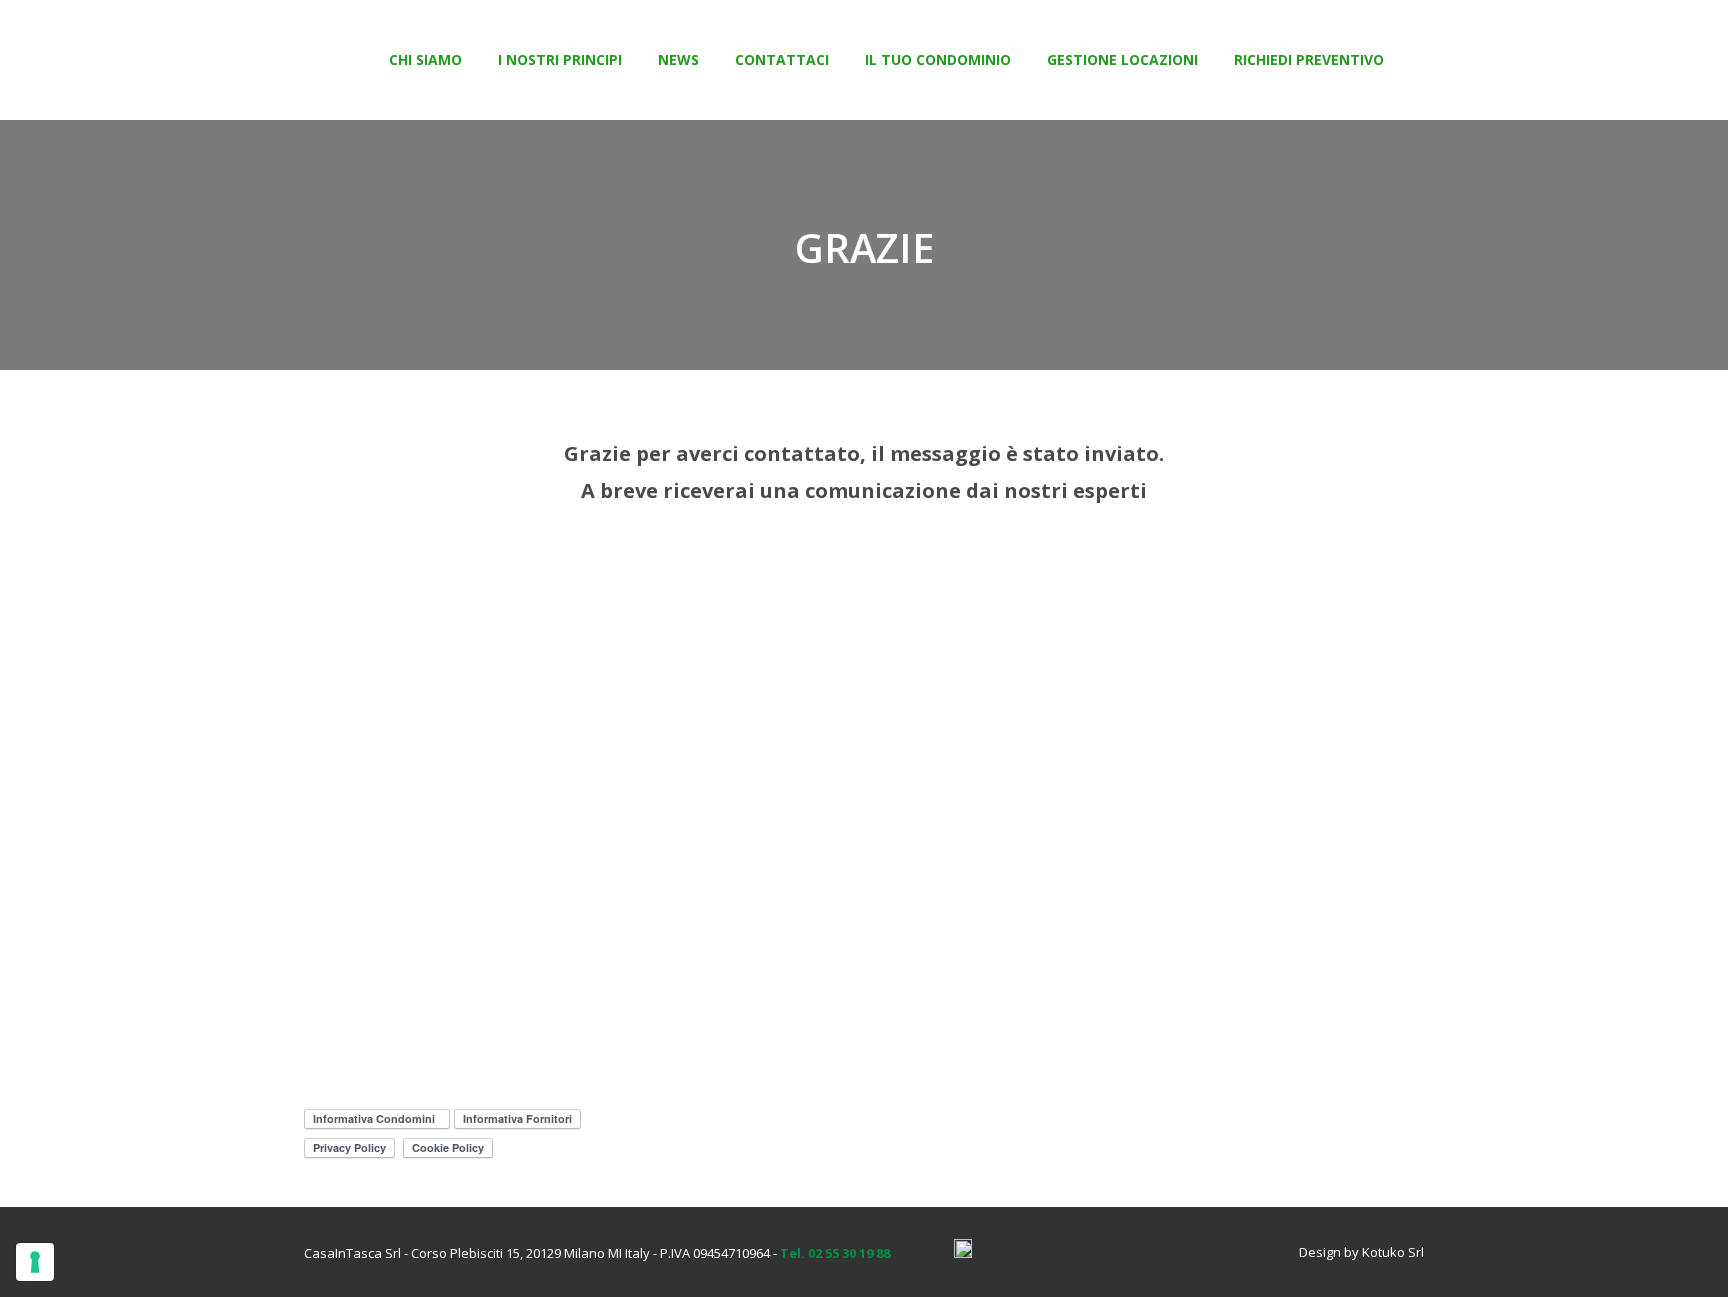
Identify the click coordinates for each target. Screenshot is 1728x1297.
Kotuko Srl (1393, 1252)
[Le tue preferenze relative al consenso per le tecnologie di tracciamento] (35, 1262)
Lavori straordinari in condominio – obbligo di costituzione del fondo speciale (1249, 724)
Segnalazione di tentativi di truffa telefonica (477, 716)
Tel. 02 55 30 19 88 (835, 1253)
